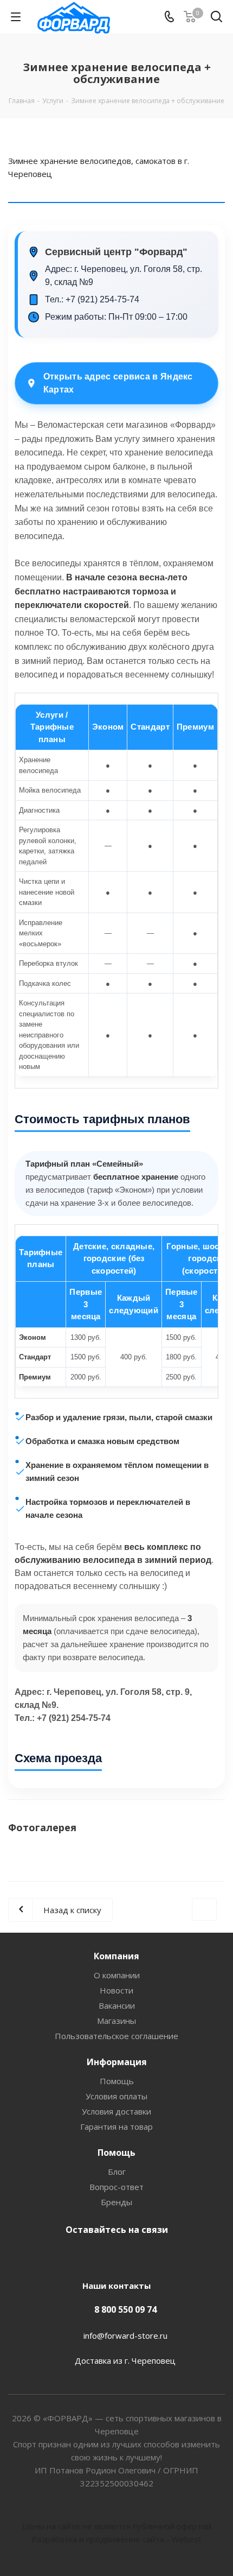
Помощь (117, 2081)
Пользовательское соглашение (116, 2036)
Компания (116, 1956)
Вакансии (117, 2005)
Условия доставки (116, 2111)
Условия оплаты (116, 2096)
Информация (117, 2062)
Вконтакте (114, 2255)
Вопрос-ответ (116, 2187)
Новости (116, 1990)
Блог (117, 2172)
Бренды (116, 2202)
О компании (117, 1975)
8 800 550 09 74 (125, 2309)
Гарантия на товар (116, 2126)
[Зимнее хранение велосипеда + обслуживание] (116, 1864)
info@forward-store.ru (125, 2336)
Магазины (116, 2021)
